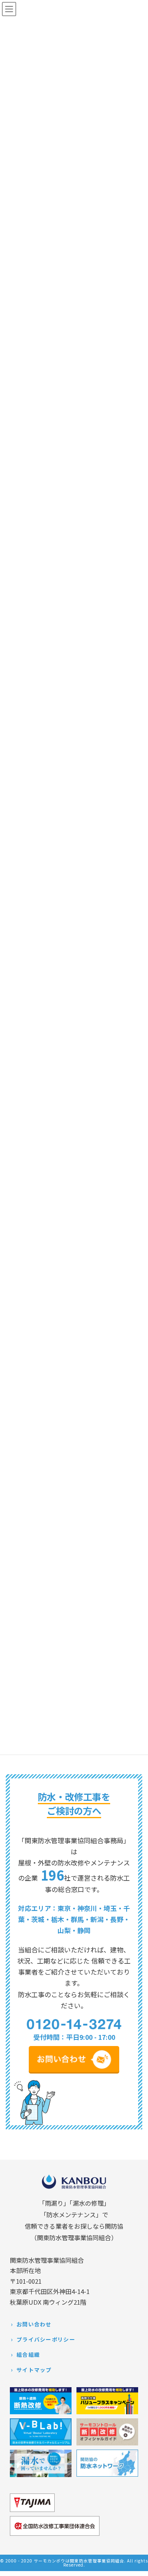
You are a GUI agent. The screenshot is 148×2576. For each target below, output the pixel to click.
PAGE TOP (135, 2565)
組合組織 (28, 2355)
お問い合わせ (34, 2324)
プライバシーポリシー (46, 2339)
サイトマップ (34, 2370)
